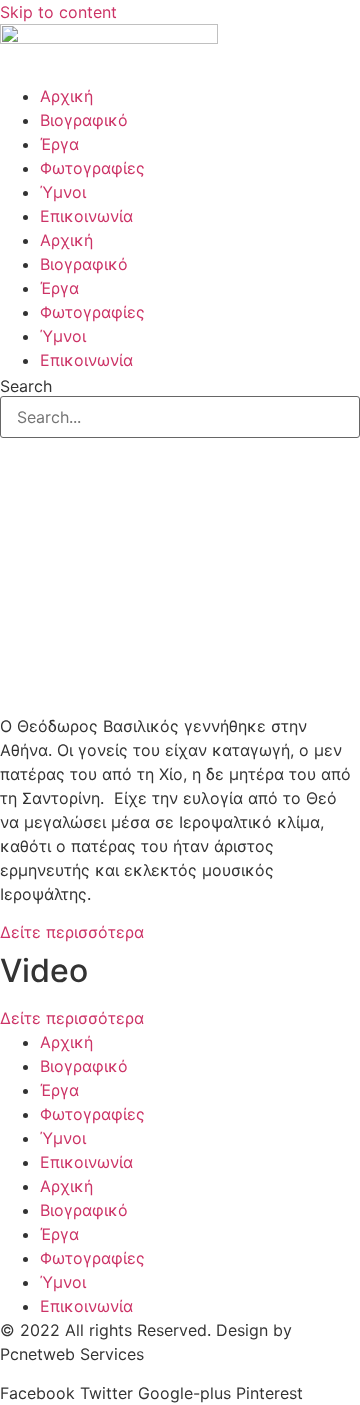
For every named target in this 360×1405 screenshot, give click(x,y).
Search (26, 386)
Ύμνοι (63, 192)
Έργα (59, 144)
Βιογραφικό (84, 120)
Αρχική (66, 96)
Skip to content (58, 12)
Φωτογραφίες (92, 168)
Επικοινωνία (86, 216)
